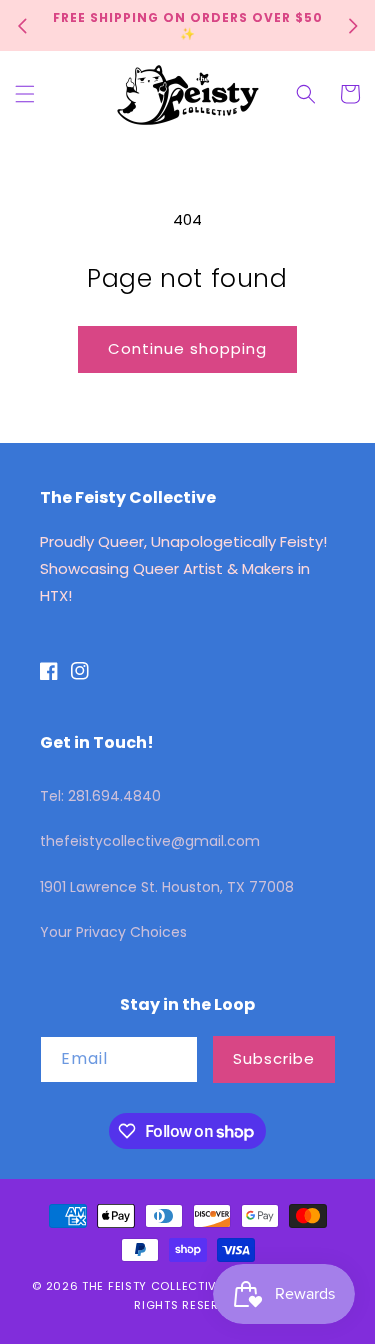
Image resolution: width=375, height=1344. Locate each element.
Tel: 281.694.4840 (100, 796)
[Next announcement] (353, 26)
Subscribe (274, 1058)
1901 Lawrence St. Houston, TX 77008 (167, 887)
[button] (25, 94)
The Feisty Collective (152, 1286)
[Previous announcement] (22, 26)
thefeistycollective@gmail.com (150, 841)
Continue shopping (187, 348)
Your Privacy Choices (113, 932)
